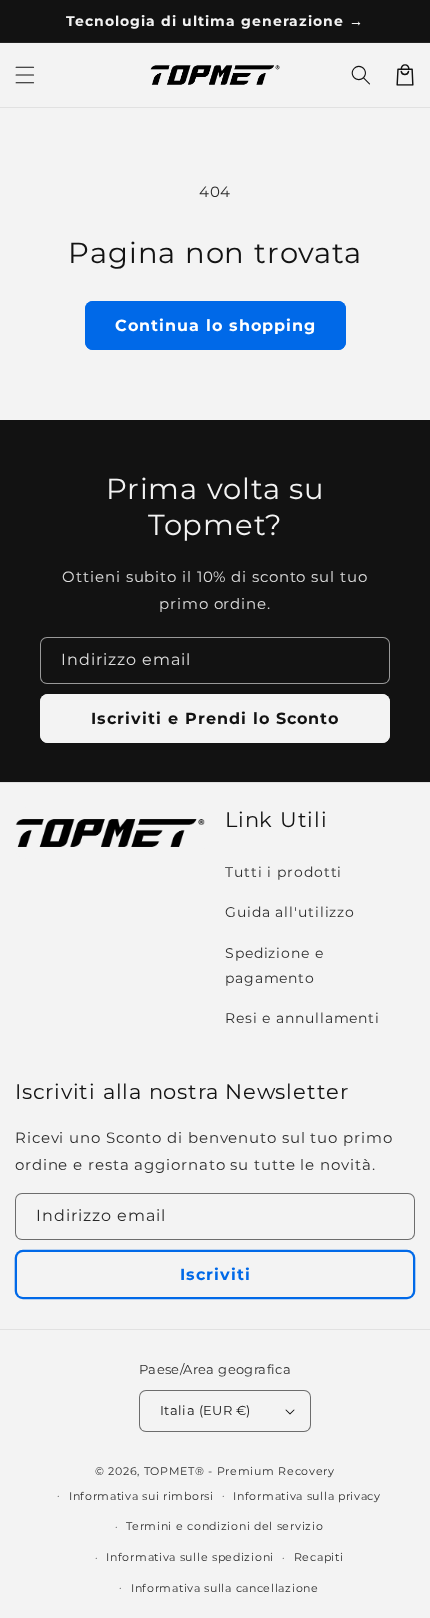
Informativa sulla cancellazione (225, 1588)
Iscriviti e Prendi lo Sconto (215, 718)
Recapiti (319, 1557)
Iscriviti (215, 1274)
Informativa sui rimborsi (141, 1496)
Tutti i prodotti (283, 872)
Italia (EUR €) (205, 1410)
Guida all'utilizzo (290, 912)
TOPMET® (174, 1471)
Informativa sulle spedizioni (190, 1557)
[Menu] (25, 75)
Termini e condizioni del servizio (224, 1526)
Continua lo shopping (215, 325)
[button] (361, 75)
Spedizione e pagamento (274, 965)
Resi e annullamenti (302, 1018)
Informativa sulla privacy (307, 1496)
